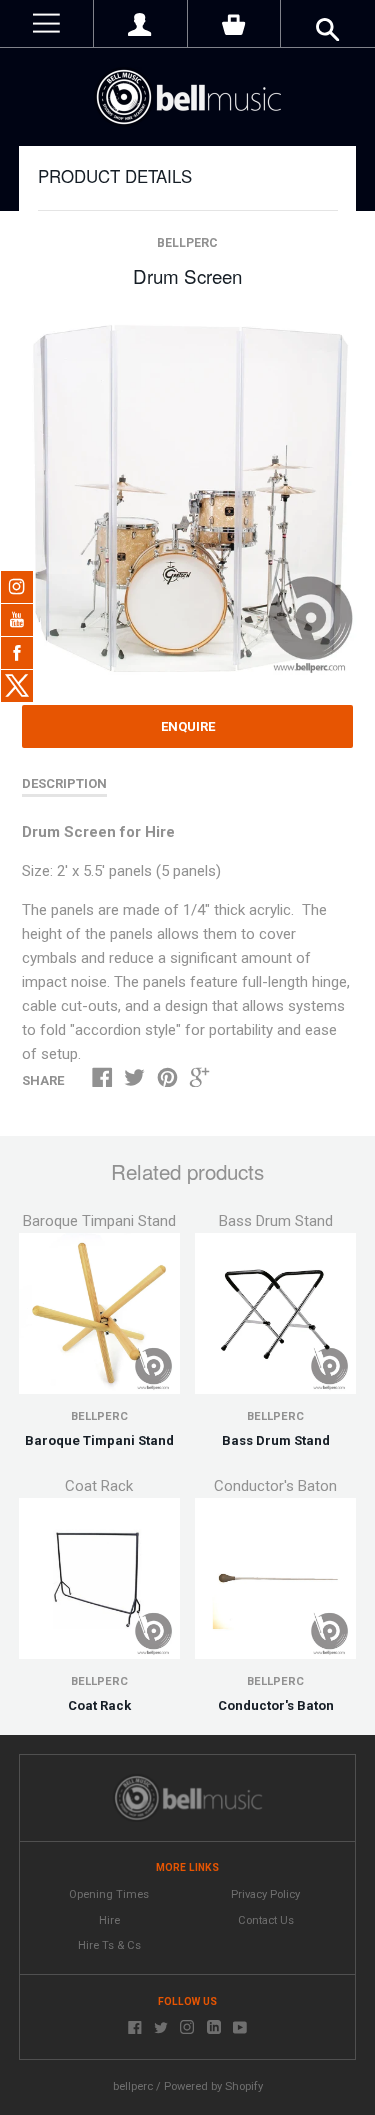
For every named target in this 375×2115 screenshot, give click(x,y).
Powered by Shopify (213, 2086)
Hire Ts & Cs (109, 1945)
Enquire (188, 726)
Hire (109, 1920)
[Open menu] (46, 23)
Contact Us (266, 1920)
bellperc (187, 243)
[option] (187, 498)
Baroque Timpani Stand (99, 1440)
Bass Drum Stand (276, 1440)
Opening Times (109, 1894)
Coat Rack (99, 1705)
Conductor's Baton (276, 1705)
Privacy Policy (265, 1894)
